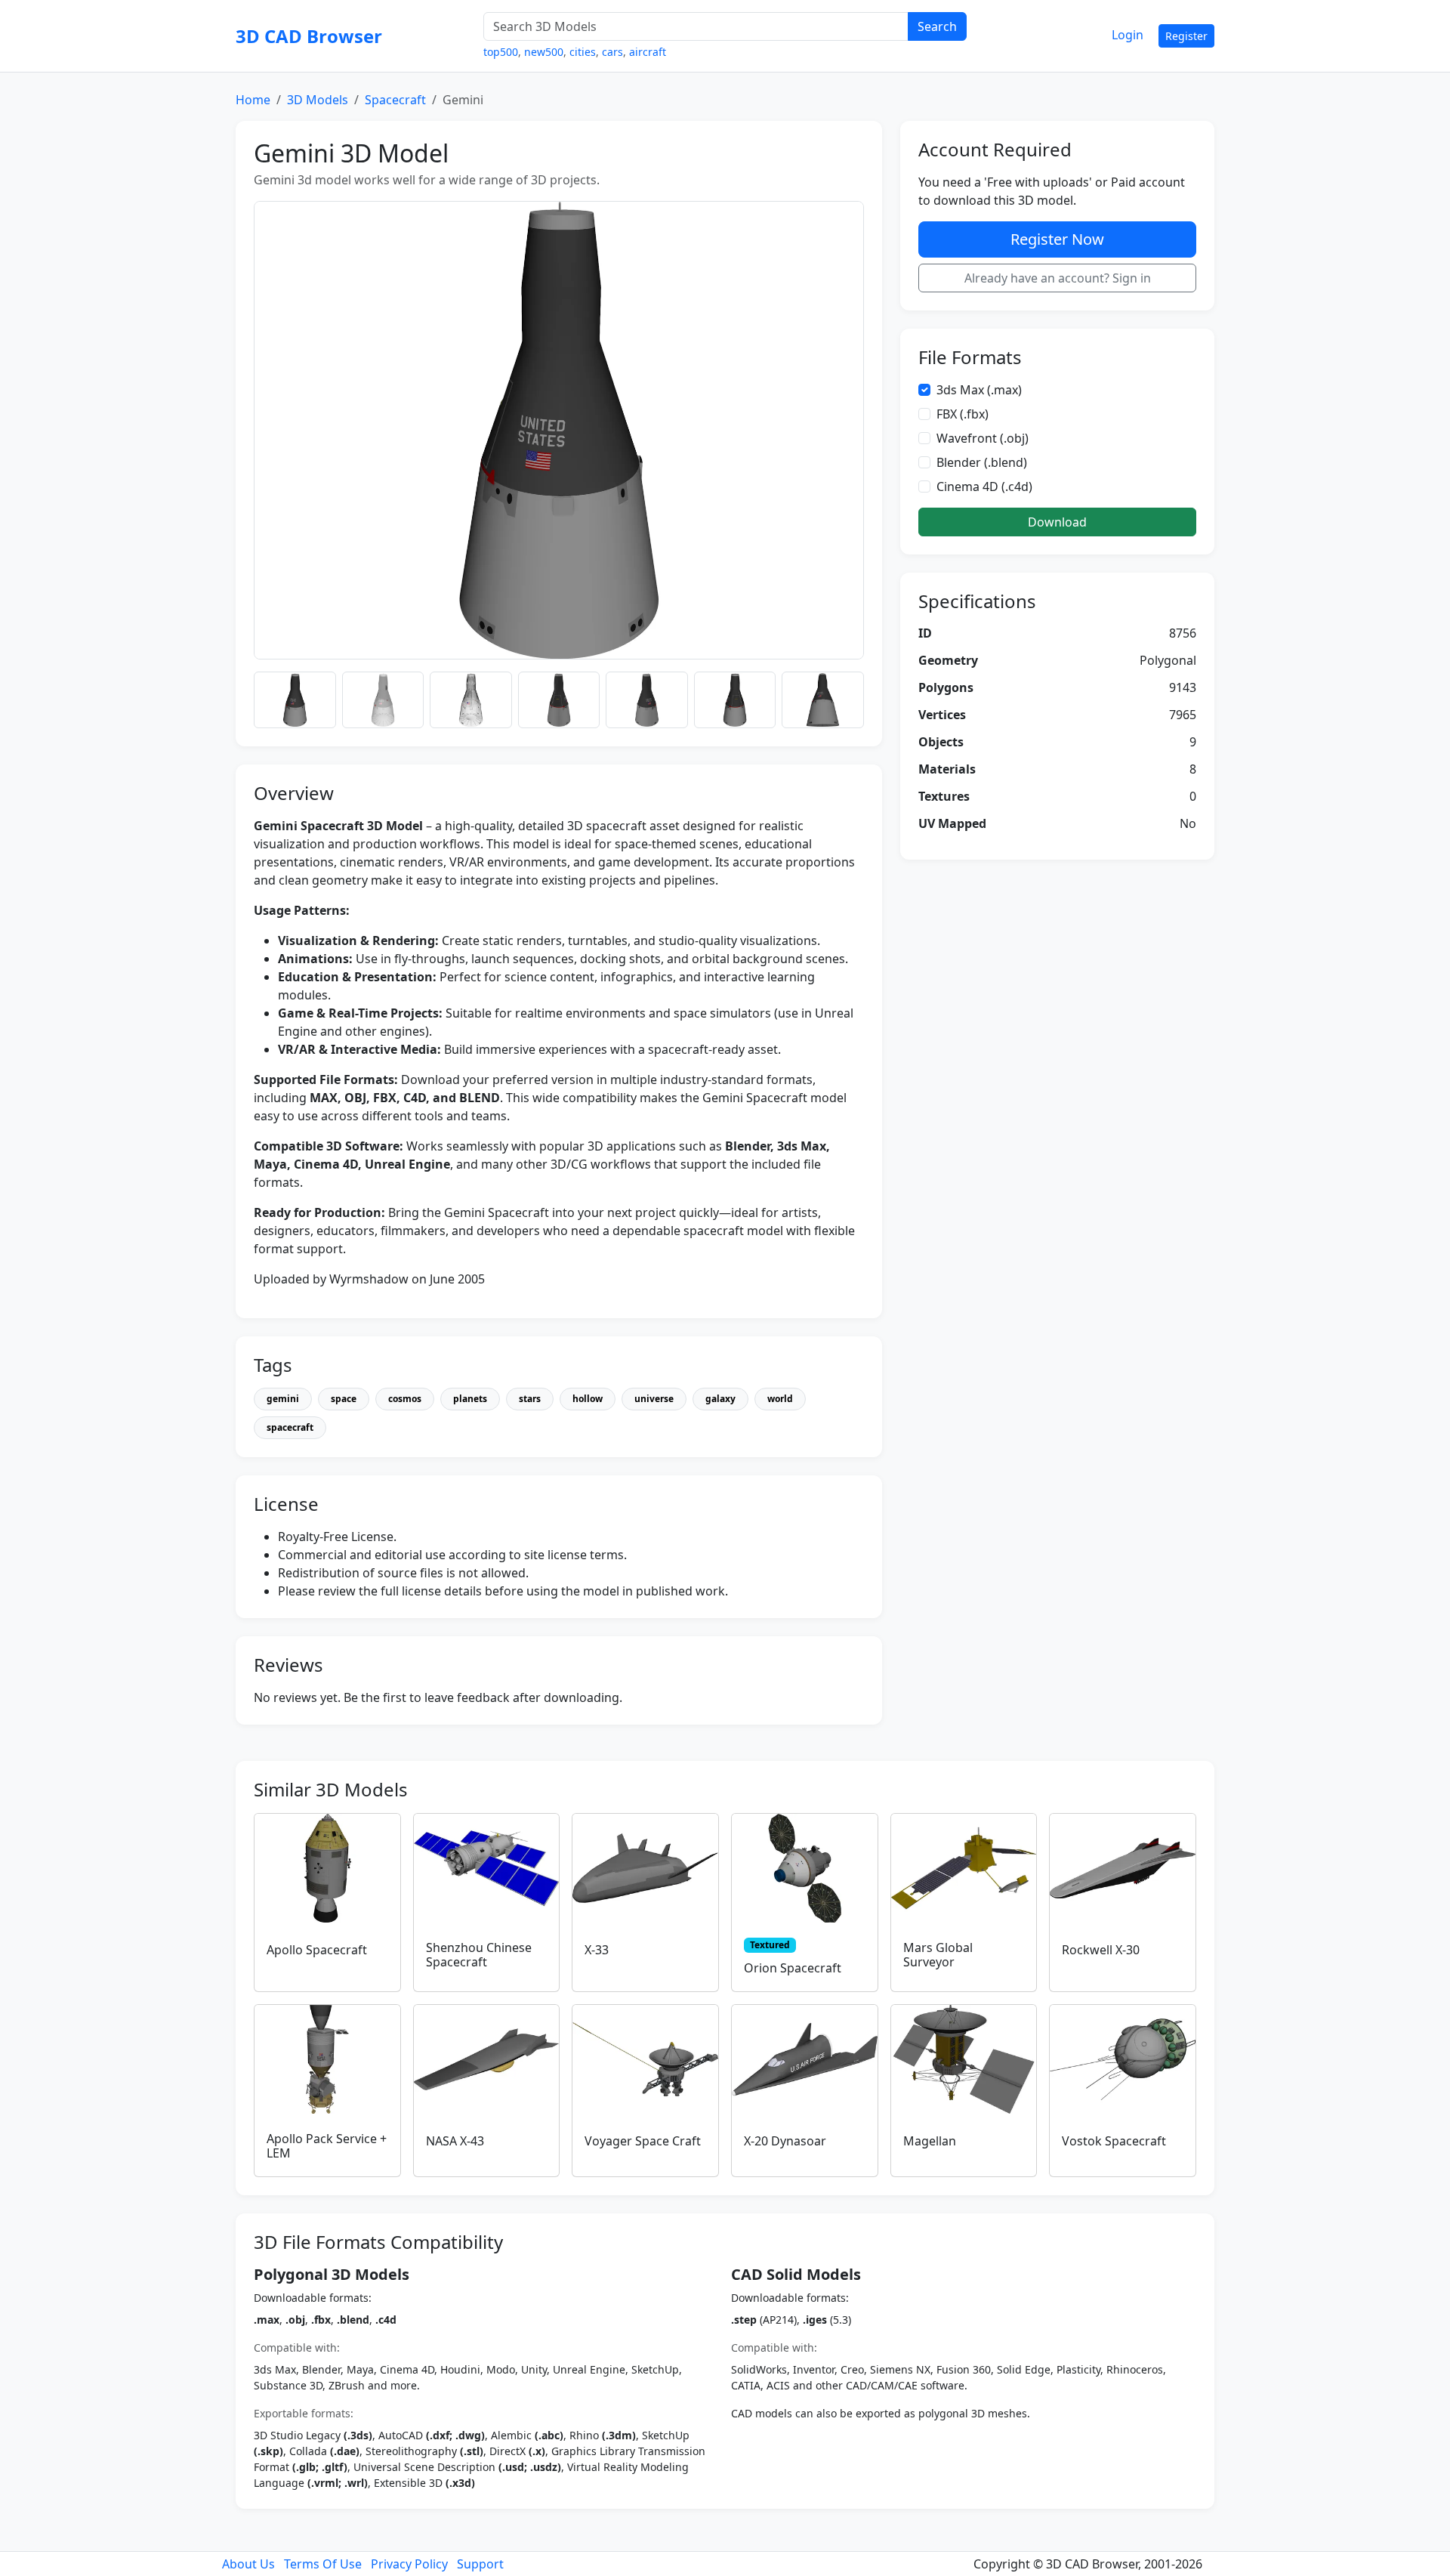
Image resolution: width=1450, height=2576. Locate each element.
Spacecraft (395, 100)
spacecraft (290, 1427)
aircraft (648, 52)
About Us (248, 2564)
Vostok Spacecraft (1114, 2141)
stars (530, 1399)
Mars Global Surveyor (938, 1955)
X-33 (597, 1950)
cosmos (405, 1399)
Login (1128, 35)
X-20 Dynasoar (785, 2141)
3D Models (318, 100)
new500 (544, 52)
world (780, 1399)
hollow (588, 1399)
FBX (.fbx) (963, 414)
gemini (283, 1399)
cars (612, 52)
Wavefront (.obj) (983, 438)
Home (253, 100)
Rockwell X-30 (1101, 1950)
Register (1186, 36)
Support (480, 2564)
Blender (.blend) (982, 462)
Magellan (930, 2141)
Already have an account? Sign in (1058, 278)
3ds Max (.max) (979, 390)
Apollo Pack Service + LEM (327, 2146)
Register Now (1057, 239)
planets (470, 1399)
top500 (501, 52)
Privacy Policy (409, 2564)
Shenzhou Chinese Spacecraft (479, 1955)
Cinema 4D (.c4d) (984, 486)
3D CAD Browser (309, 36)
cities (583, 52)
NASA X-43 (455, 2141)
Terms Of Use (323, 2564)
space (344, 1399)
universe (654, 1399)
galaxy (720, 1399)
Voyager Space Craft (643, 2141)
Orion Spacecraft (793, 1968)
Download (1057, 522)
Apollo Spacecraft (317, 1950)
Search (937, 26)
